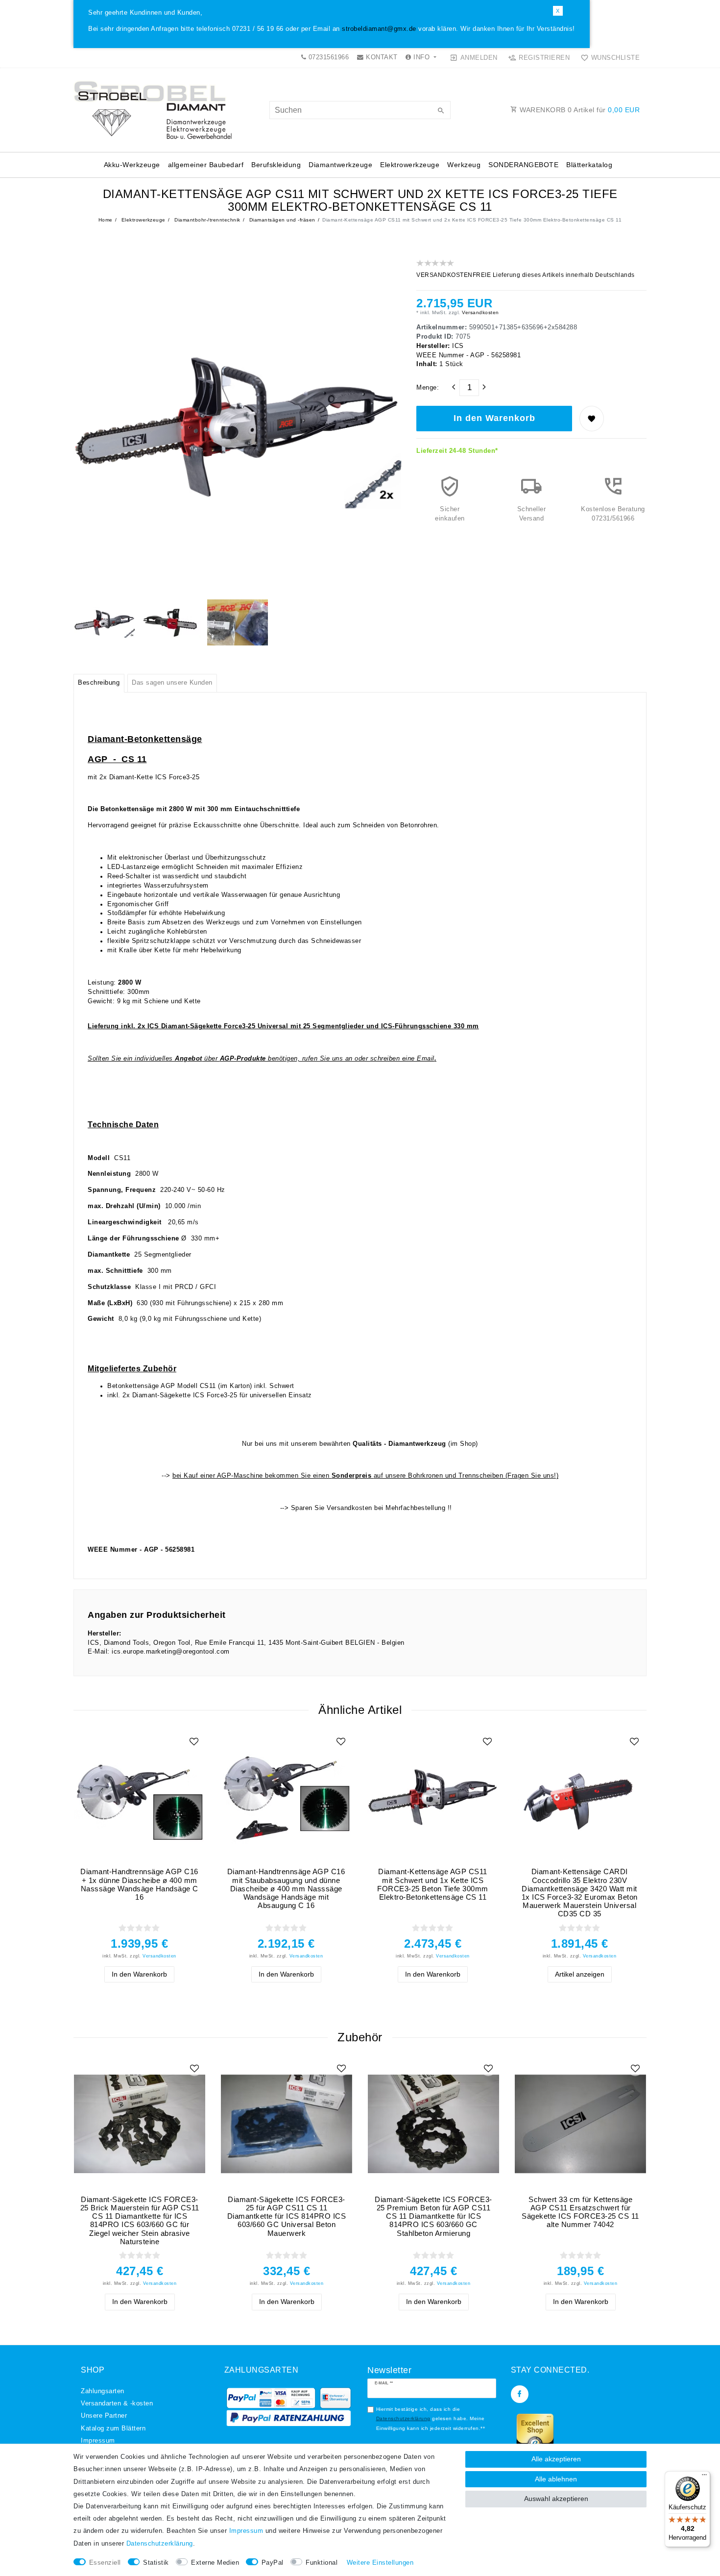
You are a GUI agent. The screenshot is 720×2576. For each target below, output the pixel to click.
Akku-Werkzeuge (132, 165)
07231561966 (327, 57)
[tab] (99, 683)
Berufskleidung (276, 165)
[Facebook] (520, 2394)
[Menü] (704, 2477)
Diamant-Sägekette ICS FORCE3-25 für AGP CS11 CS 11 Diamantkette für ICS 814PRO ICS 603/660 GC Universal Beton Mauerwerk (287, 2216)
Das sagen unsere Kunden (172, 683)
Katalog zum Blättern (113, 2428)
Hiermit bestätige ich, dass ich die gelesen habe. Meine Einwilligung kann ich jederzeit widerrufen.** (431, 2419)
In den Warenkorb (494, 418)
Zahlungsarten (103, 2391)
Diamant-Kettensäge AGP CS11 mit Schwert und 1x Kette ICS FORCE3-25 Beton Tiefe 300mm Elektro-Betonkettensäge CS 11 (433, 1884)
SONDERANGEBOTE (523, 165)
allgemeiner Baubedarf (206, 165)
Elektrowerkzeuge (410, 165)
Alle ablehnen (556, 2479)
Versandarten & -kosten (117, 2403)
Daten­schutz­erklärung (160, 2544)
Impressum (98, 2441)
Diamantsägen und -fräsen (281, 220)
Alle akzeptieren (556, 2459)
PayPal (273, 2563)
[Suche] (441, 111)
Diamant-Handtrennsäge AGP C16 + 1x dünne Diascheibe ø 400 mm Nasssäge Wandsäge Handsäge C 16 (139, 1884)
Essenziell (105, 2563)
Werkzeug (464, 165)
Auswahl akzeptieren (556, 2499)
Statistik (156, 2563)
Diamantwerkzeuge (340, 165)
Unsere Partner (104, 2416)
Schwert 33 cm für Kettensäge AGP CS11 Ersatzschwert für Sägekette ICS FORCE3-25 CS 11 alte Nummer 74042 (580, 2212)
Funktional (322, 2563)
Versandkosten (480, 312)
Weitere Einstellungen (380, 2563)
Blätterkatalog (589, 165)
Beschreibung (99, 683)
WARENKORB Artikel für (579, 110)
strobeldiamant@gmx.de (379, 29)
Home (106, 220)
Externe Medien (215, 2563)
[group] (139, 1796)
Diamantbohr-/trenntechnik (207, 220)
